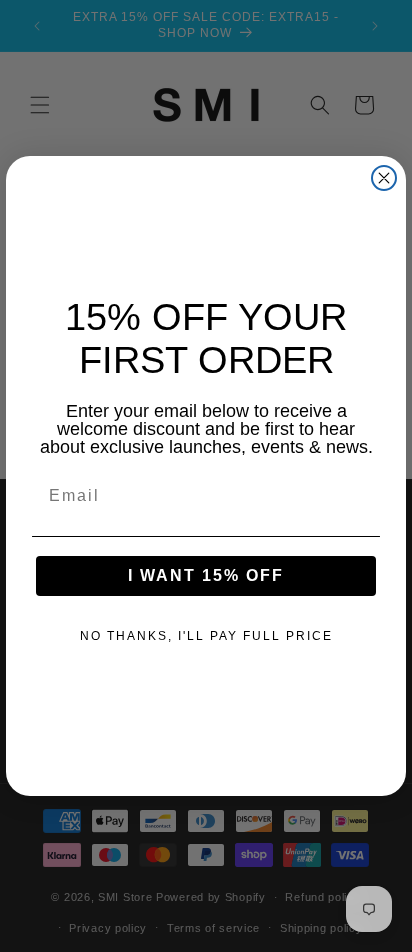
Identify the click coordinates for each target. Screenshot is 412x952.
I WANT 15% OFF (206, 575)
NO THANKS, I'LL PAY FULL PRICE (206, 636)
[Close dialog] (384, 178)
